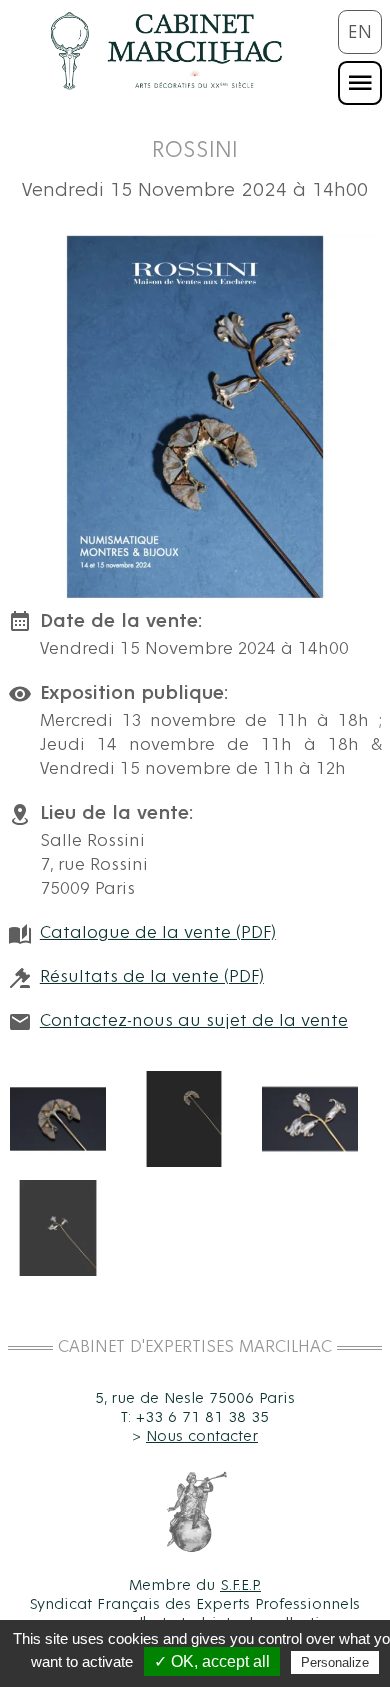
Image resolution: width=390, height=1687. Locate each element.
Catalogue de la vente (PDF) (158, 933)
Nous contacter (202, 1436)
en (360, 32)
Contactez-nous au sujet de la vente (194, 1021)
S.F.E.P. (240, 1585)
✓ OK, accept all (212, 1661)
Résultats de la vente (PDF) (152, 977)
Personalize (335, 1662)
